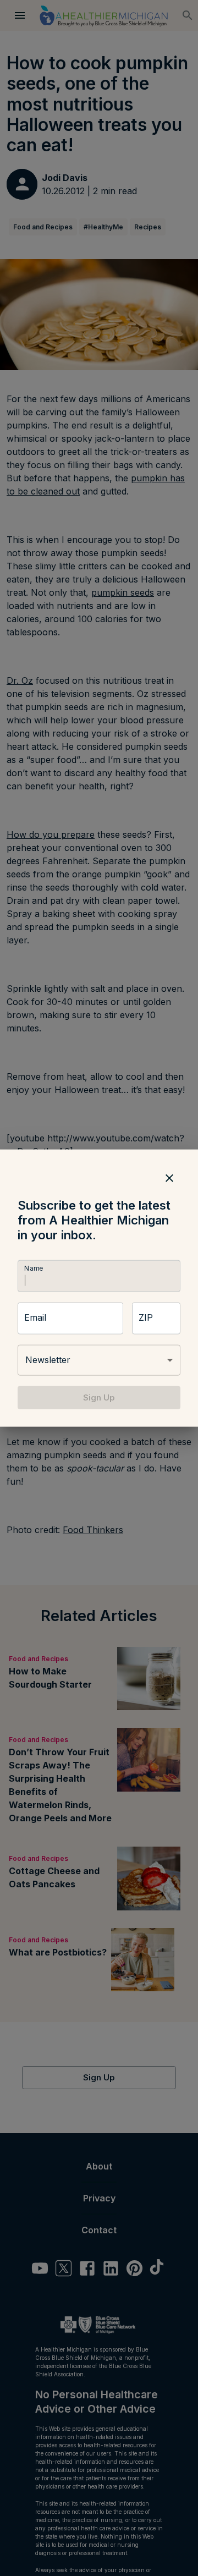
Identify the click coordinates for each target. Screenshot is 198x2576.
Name (34, 1268)
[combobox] (99, 1360)
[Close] (169, 1178)
